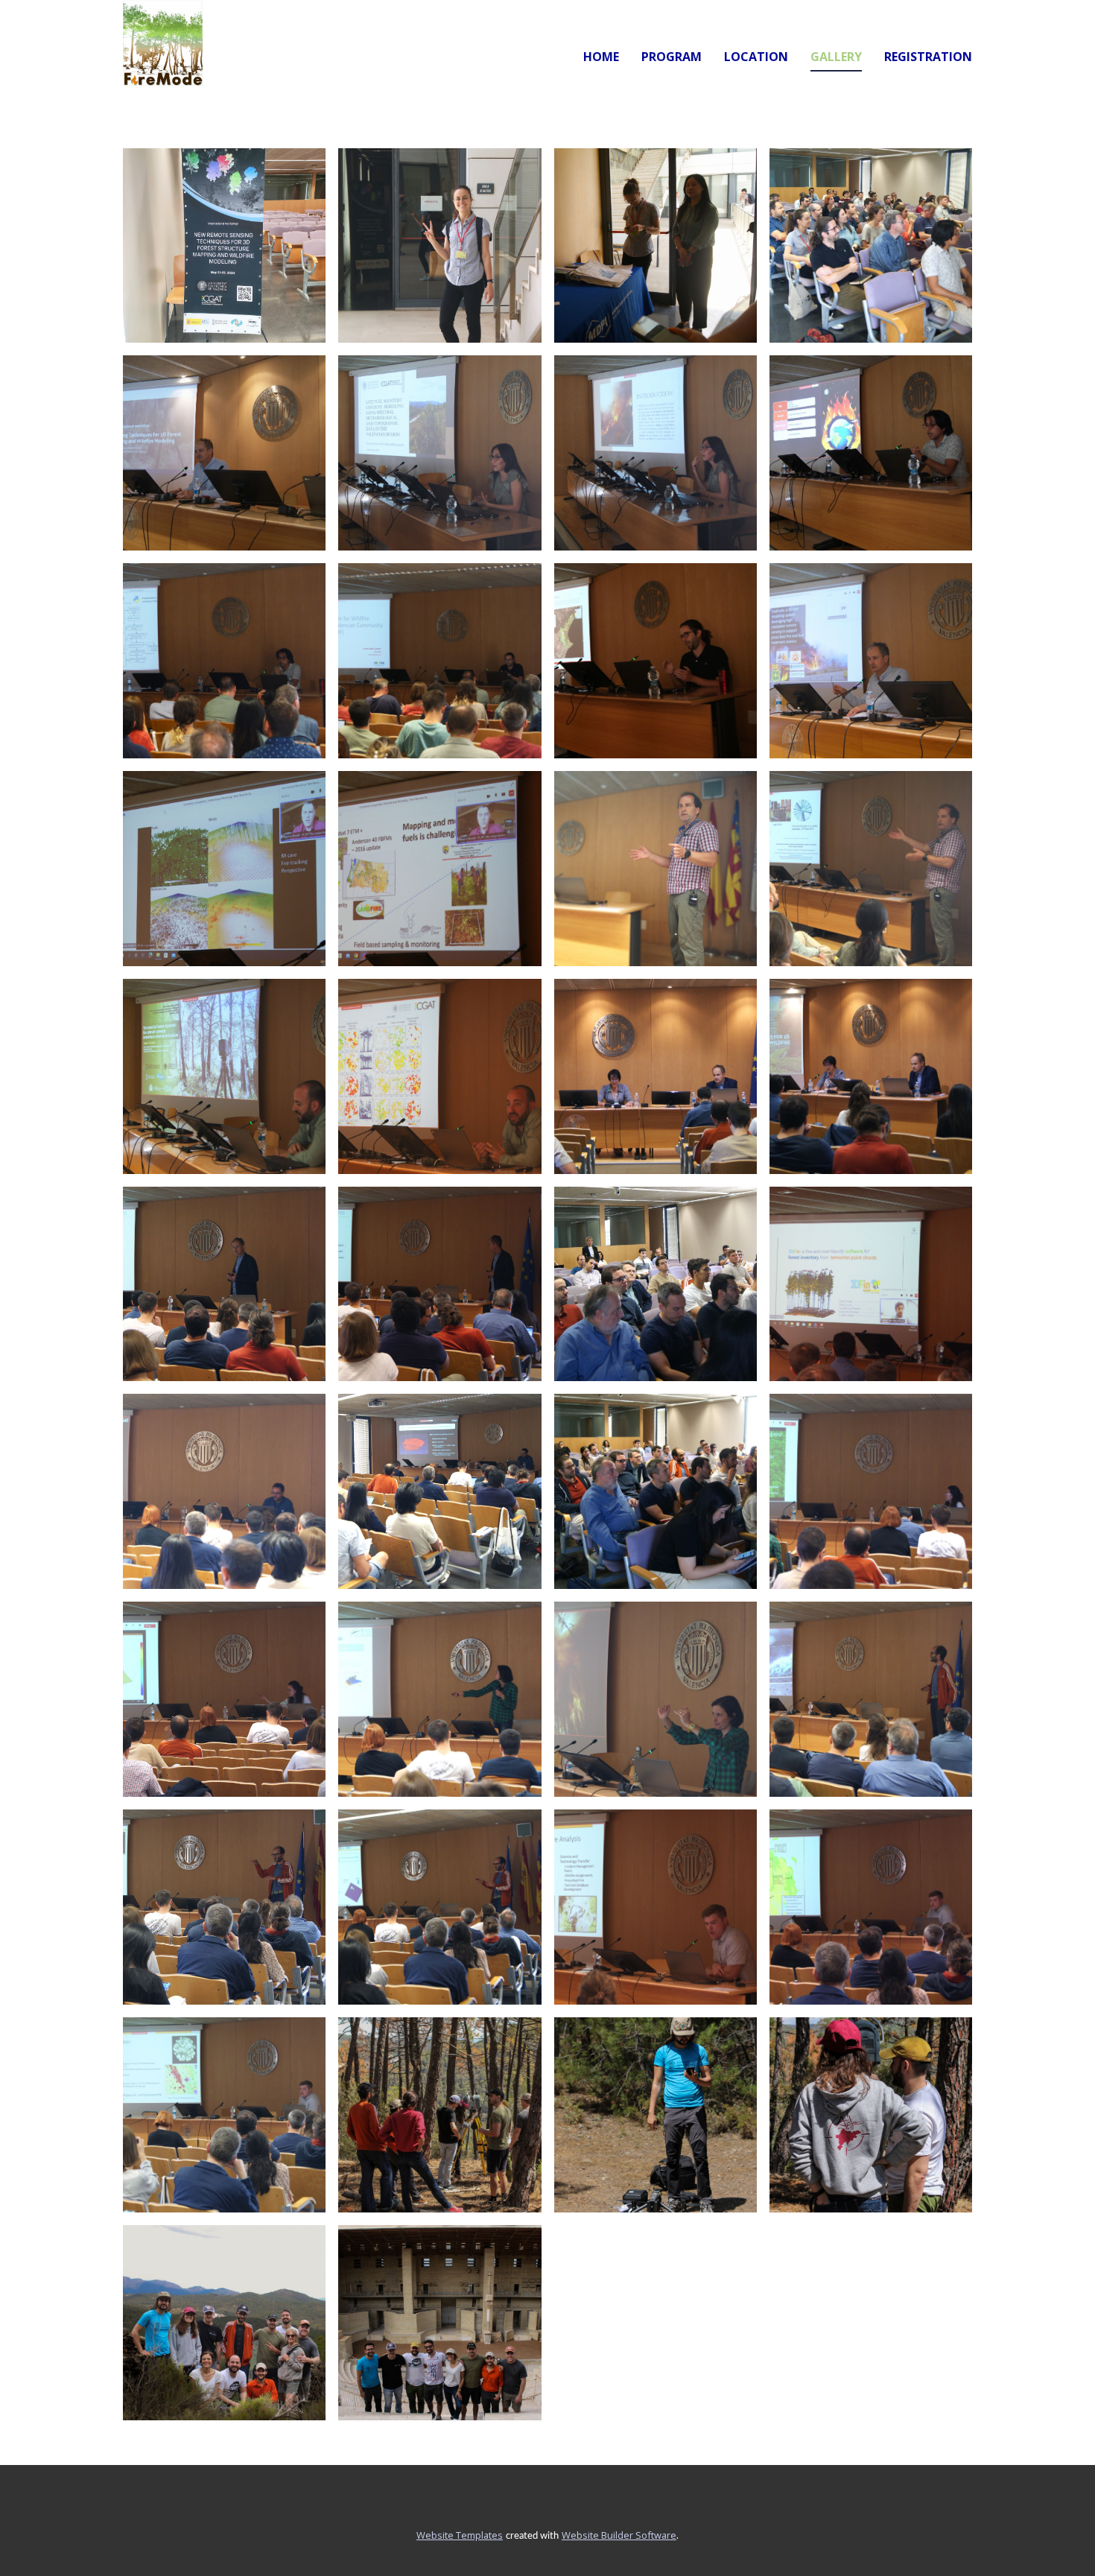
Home (601, 57)
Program (672, 57)
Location (756, 57)
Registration (928, 57)
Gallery (836, 57)
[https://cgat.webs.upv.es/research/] (163, 43)
